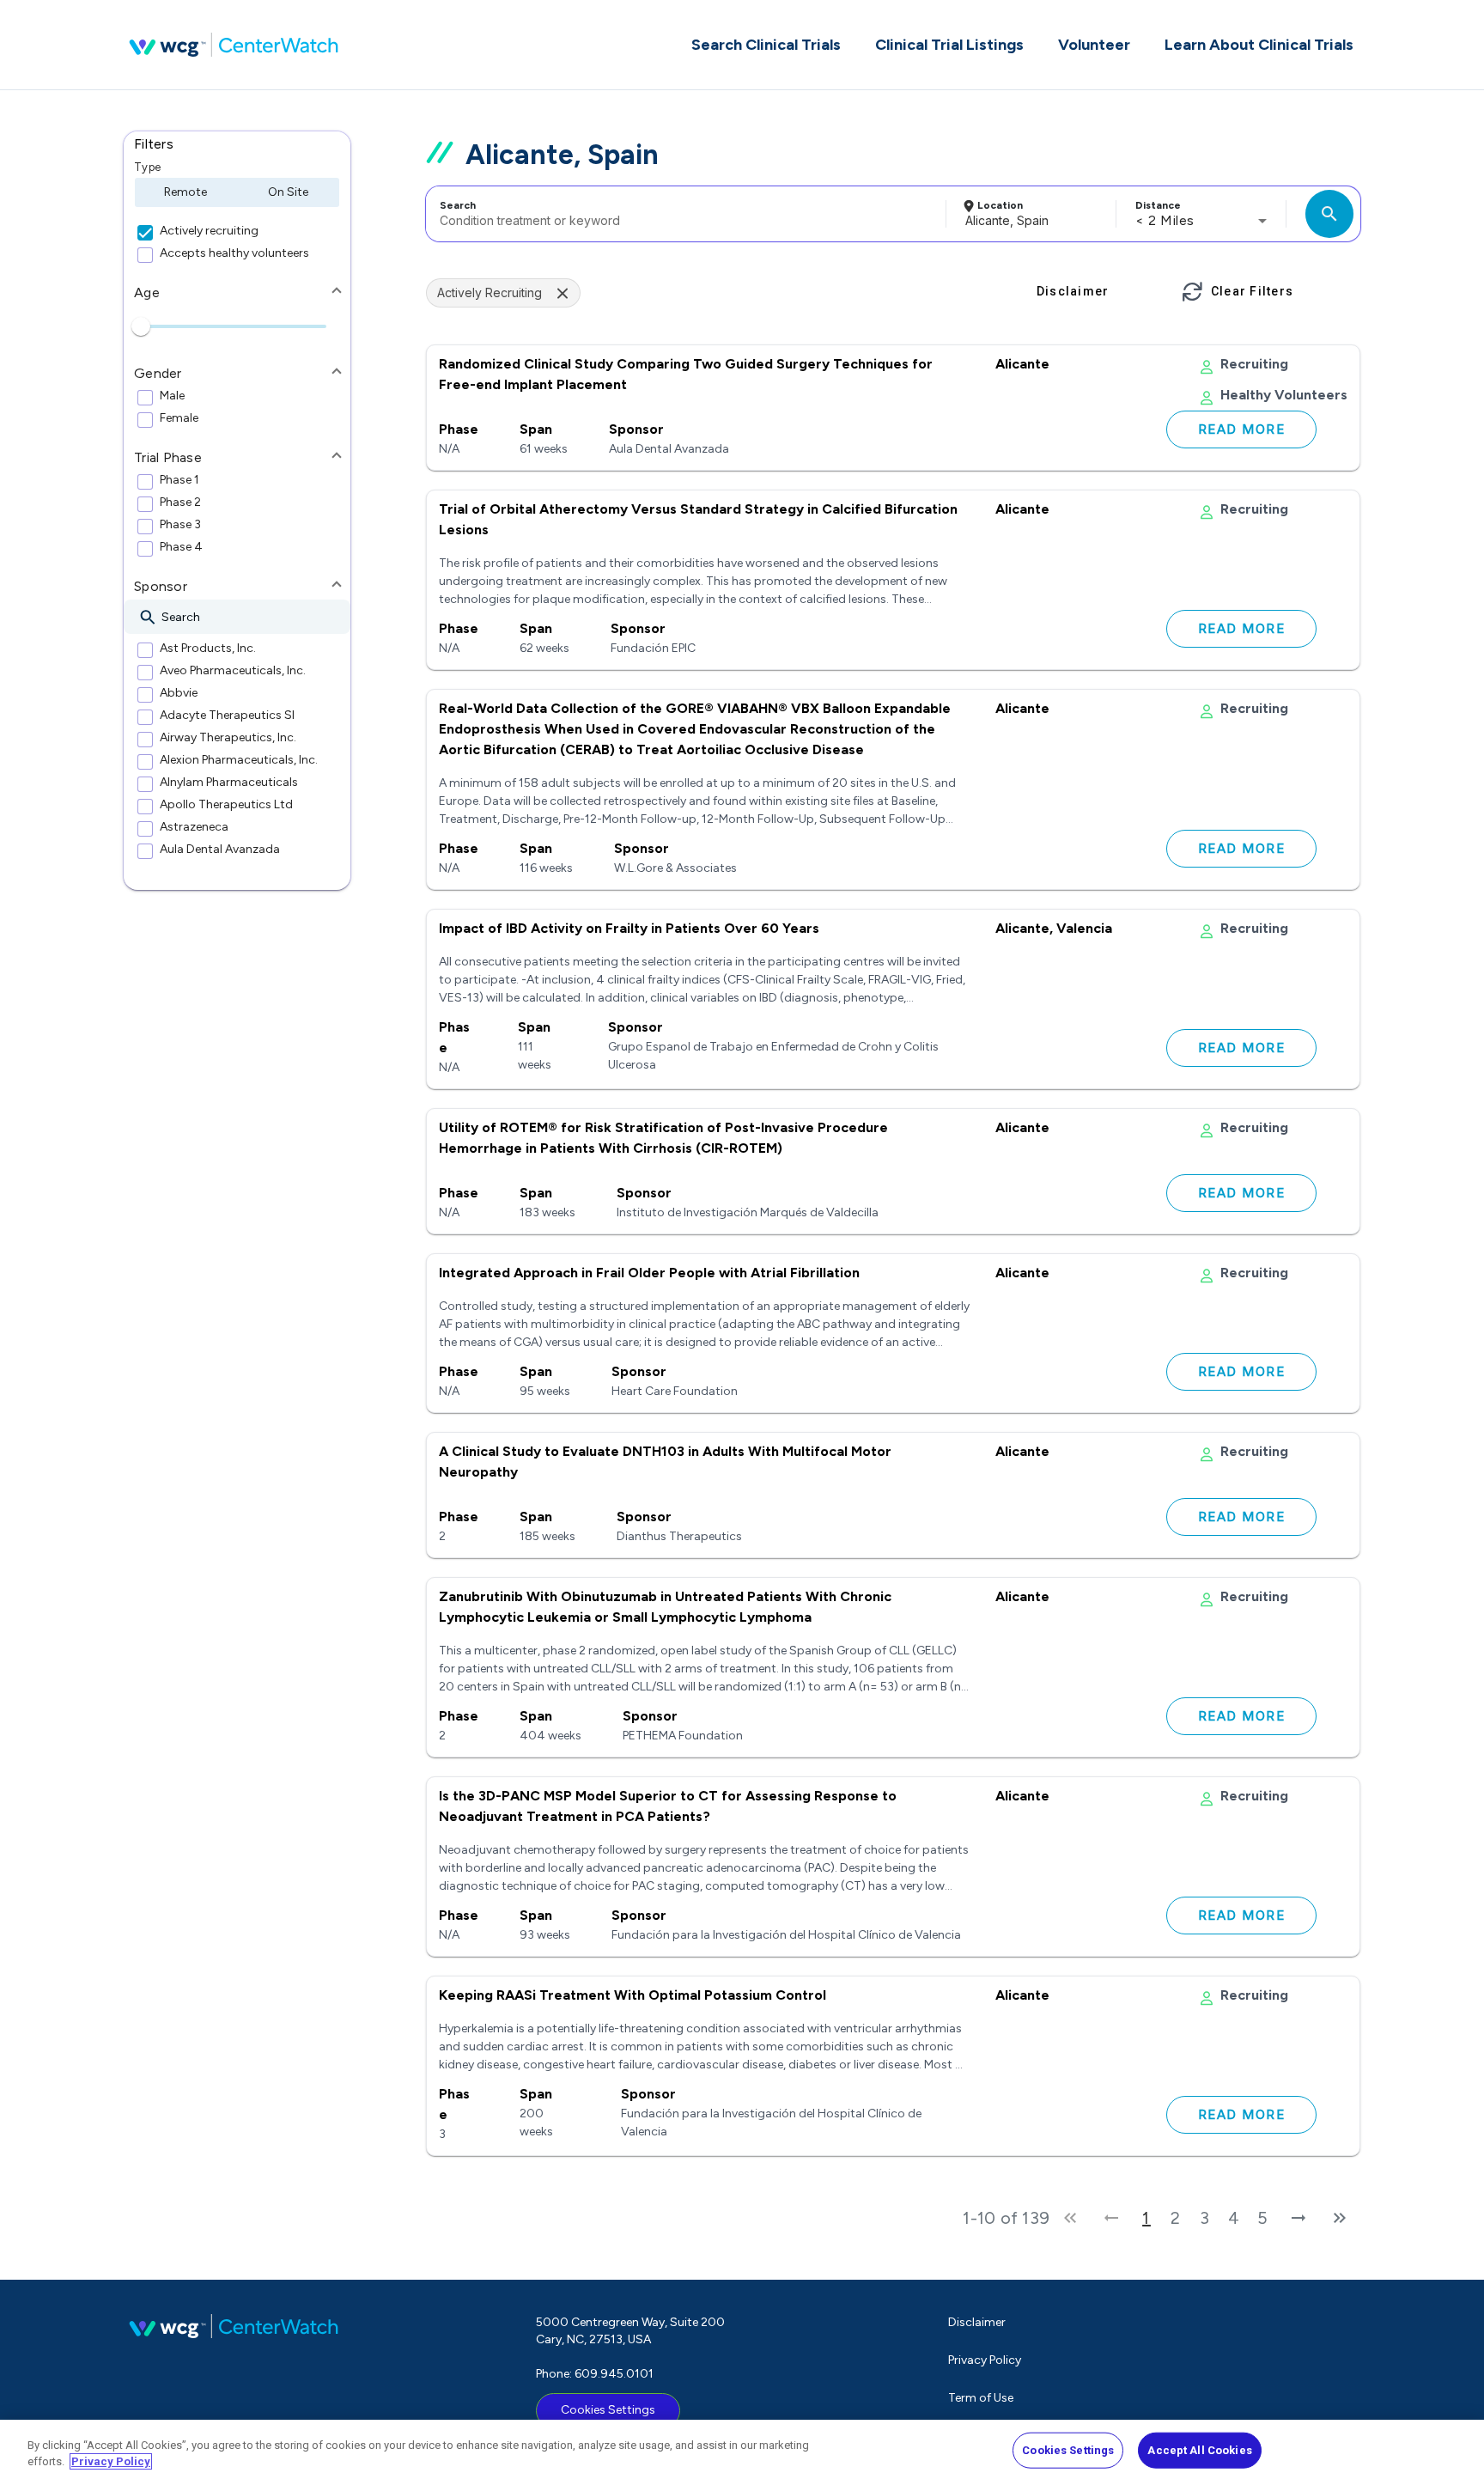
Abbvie (179, 693)
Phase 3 (180, 525)
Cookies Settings (608, 2410)
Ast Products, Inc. (208, 649)
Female (179, 418)
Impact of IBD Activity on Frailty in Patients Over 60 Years (629, 928)
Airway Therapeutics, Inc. (228, 738)
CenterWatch (234, 45)
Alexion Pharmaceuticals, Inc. (239, 760)
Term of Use (981, 2398)
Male (172, 396)
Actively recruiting (209, 231)
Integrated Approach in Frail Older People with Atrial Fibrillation (649, 1273)
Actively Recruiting (490, 292)
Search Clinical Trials (766, 45)
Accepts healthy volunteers (234, 253)
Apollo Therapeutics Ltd (226, 805)
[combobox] (683, 214)
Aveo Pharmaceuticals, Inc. (233, 671)
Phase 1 (179, 480)
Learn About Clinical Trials (1259, 45)
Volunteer (1094, 45)
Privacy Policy (985, 2360)
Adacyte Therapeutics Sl (227, 716)
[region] (742, 2449)
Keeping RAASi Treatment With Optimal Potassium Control (633, 1995)
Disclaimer (977, 2322)
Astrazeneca (194, 827)
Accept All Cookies (1199, 2450)
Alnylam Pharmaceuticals (229, 783)
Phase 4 (181, 547)
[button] (237, 144)
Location (1000, 205)
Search (458, 205)
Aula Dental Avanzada (220, 850)
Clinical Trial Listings (949, 45)
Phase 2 (180, 502)
